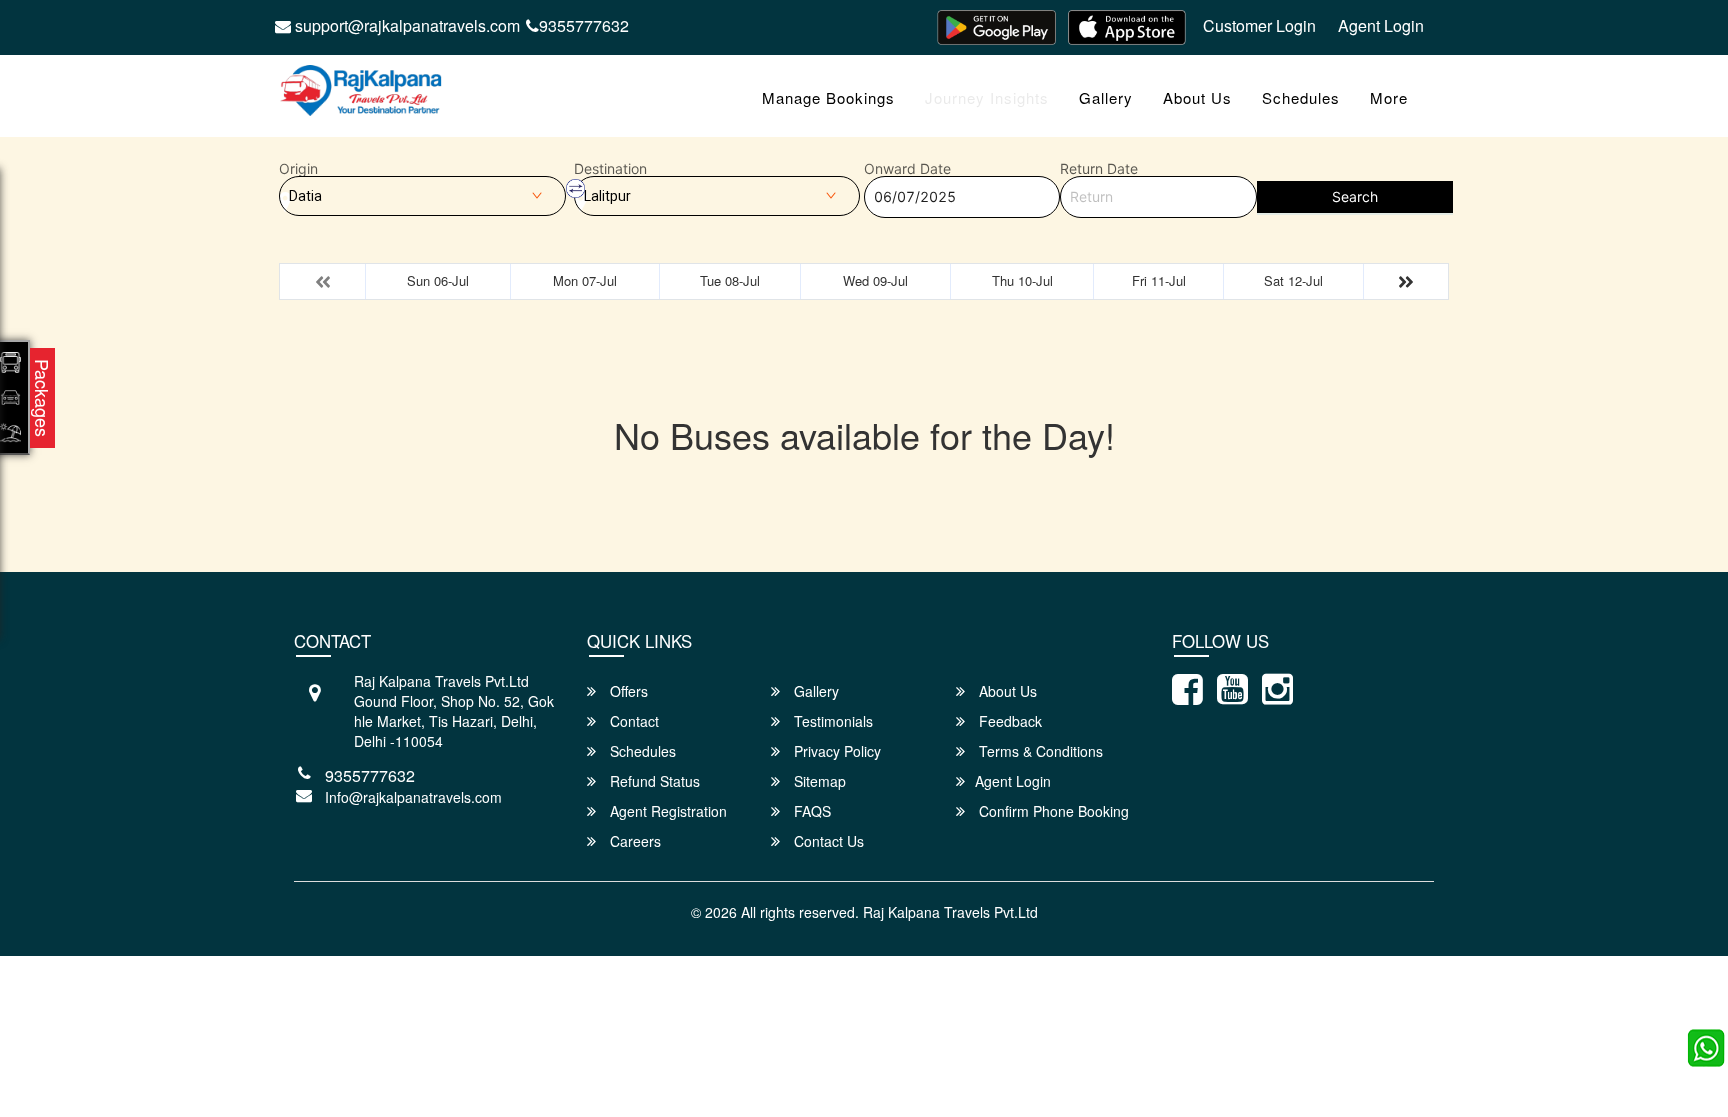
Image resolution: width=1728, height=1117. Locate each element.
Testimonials (831, 721)
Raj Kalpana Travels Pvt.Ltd (950, 912)
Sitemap (818, 781)
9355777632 (584, 25)
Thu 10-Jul (1022, 280)
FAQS (810, 811)
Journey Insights (987, 97)
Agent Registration (666, 811)
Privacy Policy (835, 751)
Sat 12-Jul (1293, 280)
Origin (298, 169)
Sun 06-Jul (438, 280)
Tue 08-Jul (730, 280)
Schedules (1301, 97)
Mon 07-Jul (585, 280)
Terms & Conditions (1039, 751)
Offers (627, 691)
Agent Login (1381, 25)
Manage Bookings (828, 97)
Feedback (1008, 721)
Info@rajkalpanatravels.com (413, 797)
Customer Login (1259, 25)
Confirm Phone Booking (1052, 811)
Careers (633, 841)
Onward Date (907, 169)
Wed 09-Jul (875, 280)
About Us (1197, 97)
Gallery (1106, 97)
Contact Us (827, 841)
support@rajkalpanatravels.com (405, 25)
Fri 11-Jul (1159, 280)
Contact (632, 721)
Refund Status (653, 781)
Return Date (1099, 169)
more (1389, 97)
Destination (610, 169)
